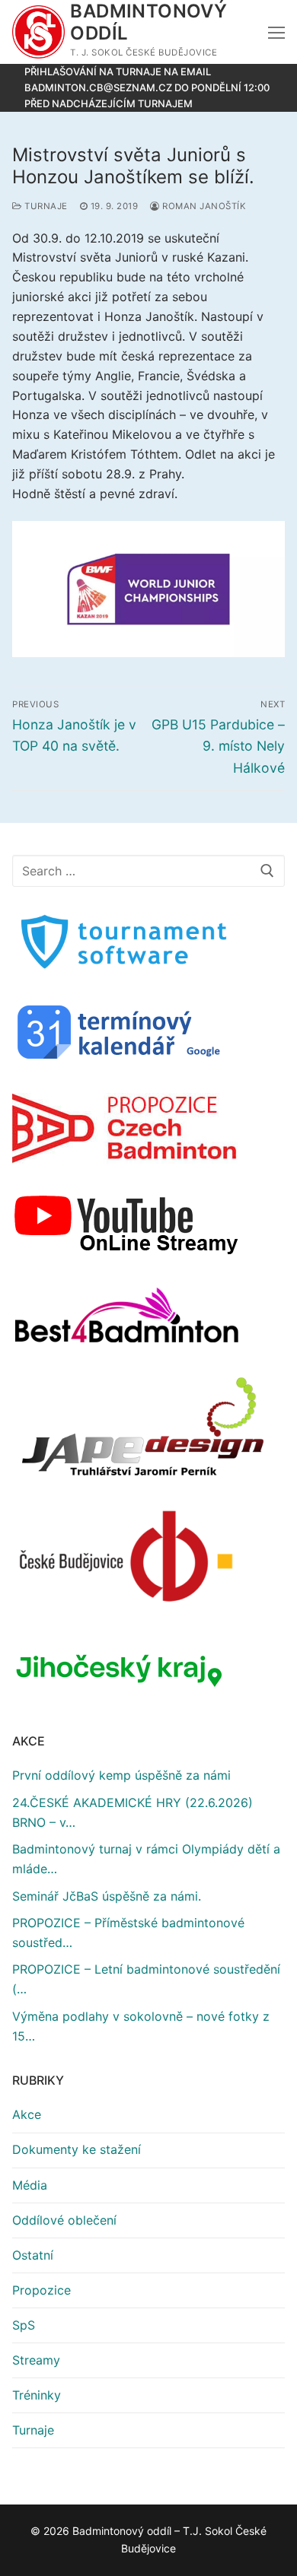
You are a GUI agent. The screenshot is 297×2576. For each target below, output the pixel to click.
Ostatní (33, 2255)
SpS (24, 2325)
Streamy (36, 2360)
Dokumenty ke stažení (77, 2149)
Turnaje (45, 206)
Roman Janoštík (203, 206)
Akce (27, 2114)
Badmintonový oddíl (148, 22)
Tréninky (37, 2395)
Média (30, 2185)
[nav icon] (276, 32)
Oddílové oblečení (64, 2220)
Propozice (42, 2290)
